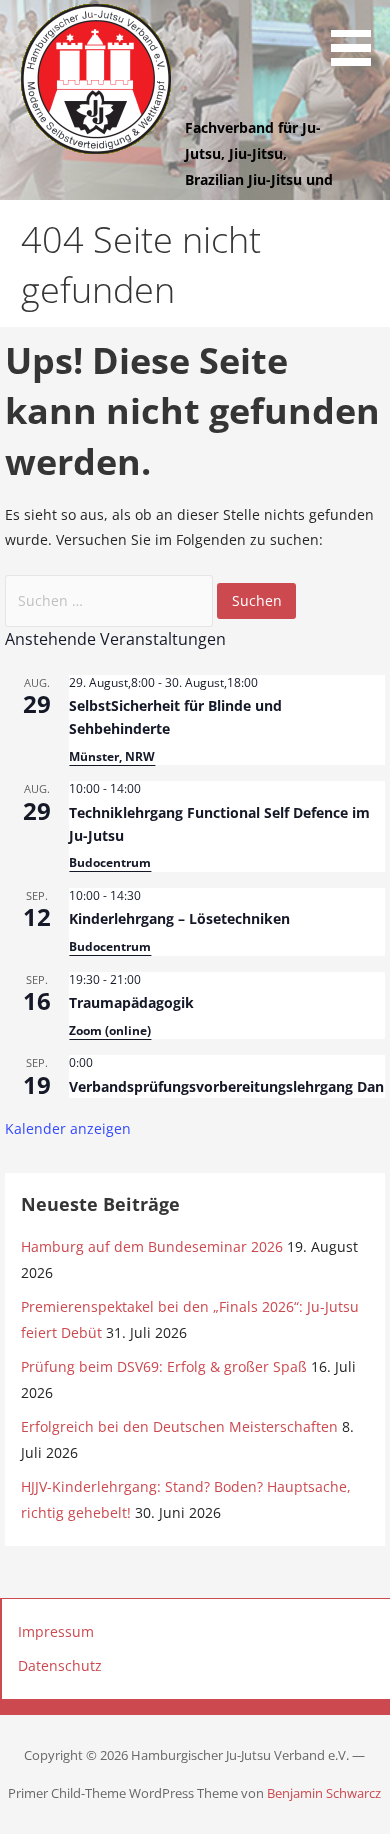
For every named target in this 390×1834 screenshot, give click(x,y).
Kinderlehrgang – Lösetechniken (179, 918)
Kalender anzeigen (68, 1128)
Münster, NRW (112, 756)
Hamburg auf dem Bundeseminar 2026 (152, 1246)
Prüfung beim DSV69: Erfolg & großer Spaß (164, 1366)
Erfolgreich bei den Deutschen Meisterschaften (179, 1426)
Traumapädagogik (131, 1002)
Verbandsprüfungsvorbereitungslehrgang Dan (226, 1086)
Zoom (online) (110, 1030)
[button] (358, 36)
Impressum (56, 1631)
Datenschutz (60, 1665)
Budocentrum (110, 862)
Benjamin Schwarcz (324, 1793)
